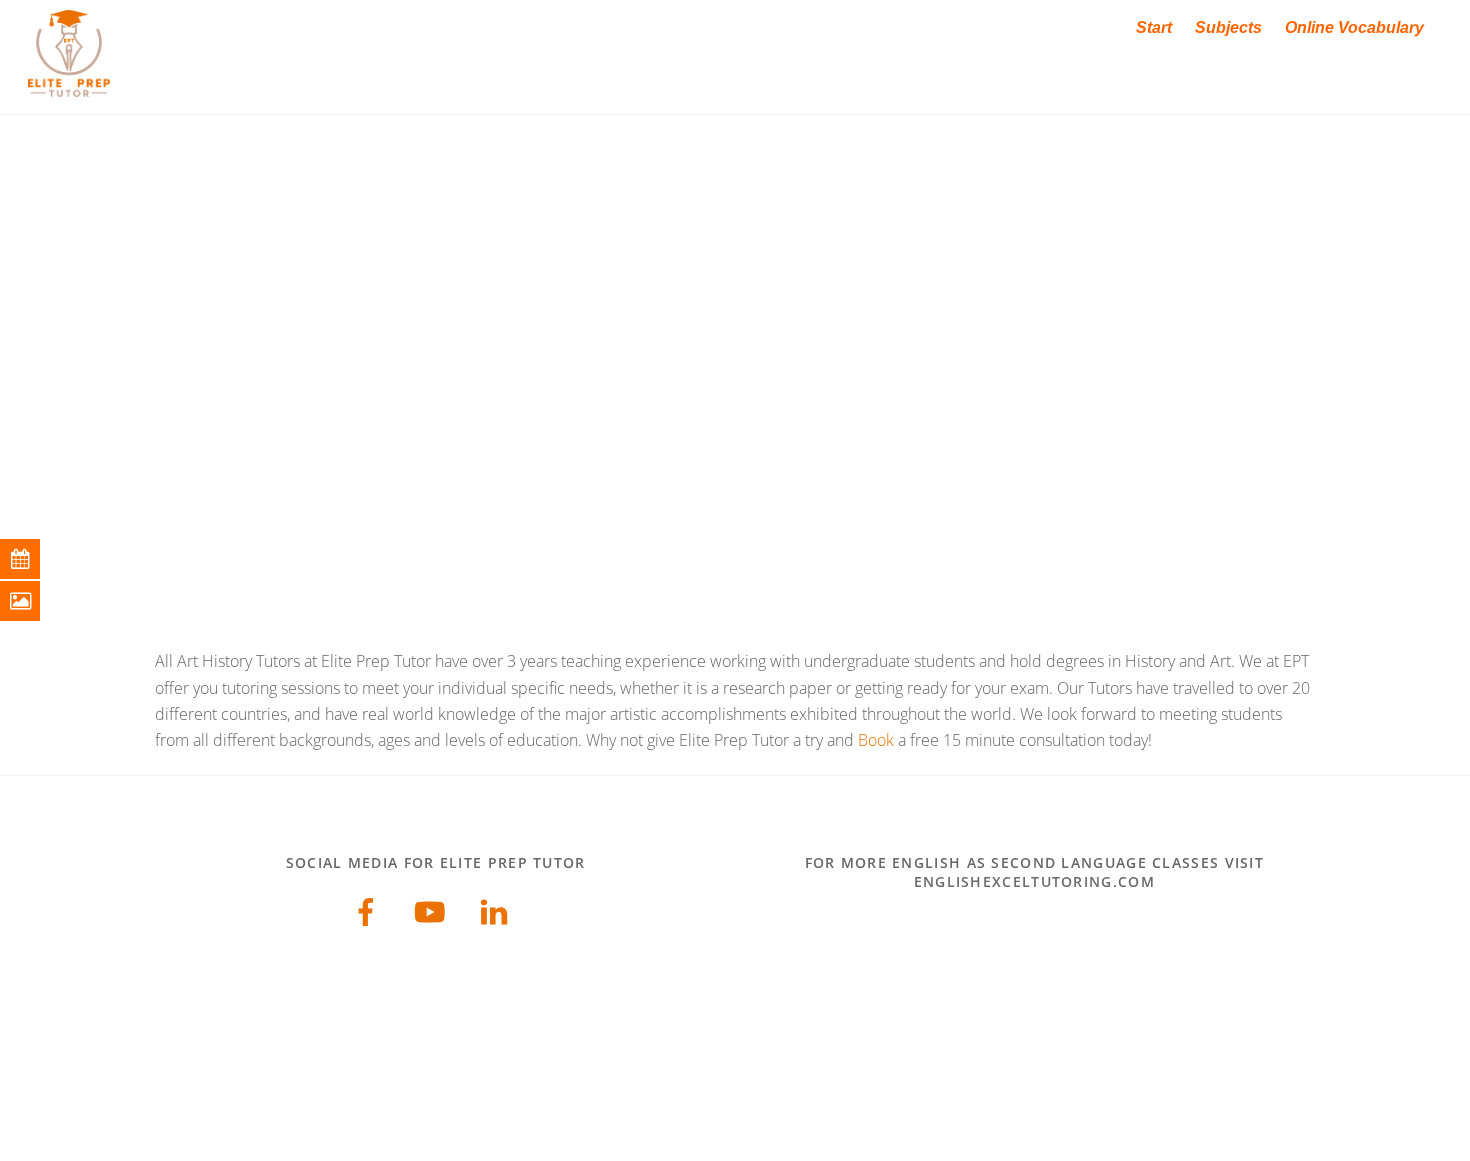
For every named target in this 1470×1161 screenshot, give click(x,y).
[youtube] (433, 909)
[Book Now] (35, 559)
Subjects (1228, 27)
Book (876, 740)
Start (1154, 27)
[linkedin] (497, 909)
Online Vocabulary (1354, 27)
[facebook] (369, 909)
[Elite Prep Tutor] (69, 86)
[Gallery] (35, 601)
